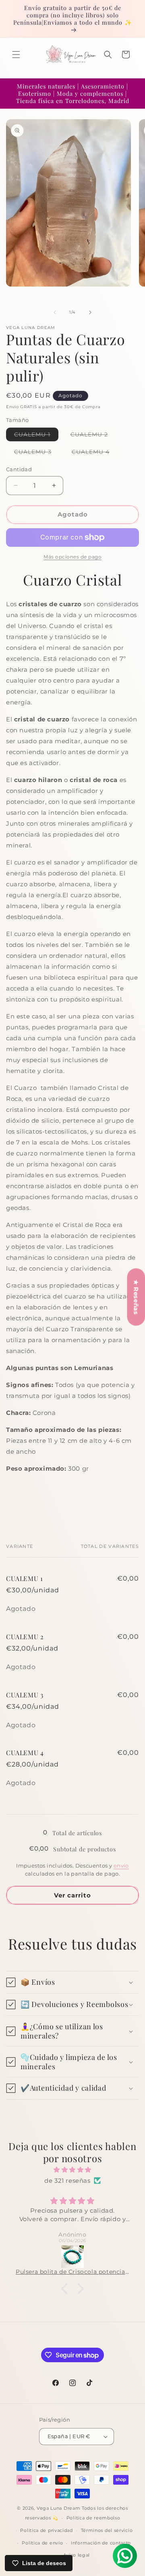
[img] (72, 2170)
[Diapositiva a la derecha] (90, 312)
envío (121, 1866)
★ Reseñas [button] (136, 1297)
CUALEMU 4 (95, 453)
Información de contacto (101, 2543)
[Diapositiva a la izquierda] (55, 312)
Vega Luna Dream (59, 2508)
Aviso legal (77, 2555)
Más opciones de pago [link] (72, 557)
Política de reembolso (93, 2518)
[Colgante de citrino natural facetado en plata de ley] (72, 2257)
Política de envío (42, 2543)
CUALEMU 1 (36, 436)
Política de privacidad (46, 2530)
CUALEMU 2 (93, 436)
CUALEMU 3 (37, 453)
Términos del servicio (107, 2530)
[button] (16, 55)
